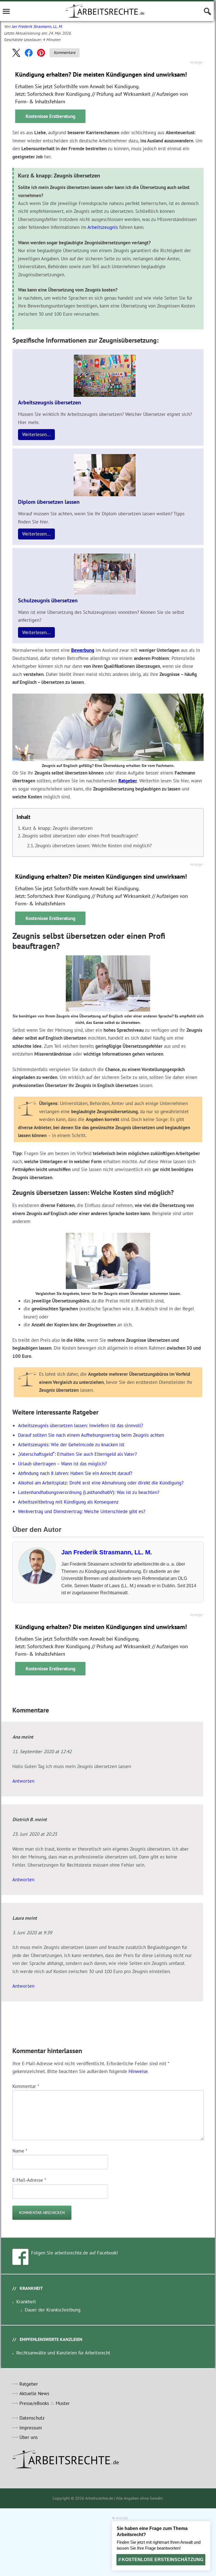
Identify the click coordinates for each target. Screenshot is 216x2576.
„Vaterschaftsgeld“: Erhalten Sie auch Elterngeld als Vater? (77, 1454)
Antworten (23, 1781)
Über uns (29, 2437)
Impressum (31, 2428)
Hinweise (138, 2071)
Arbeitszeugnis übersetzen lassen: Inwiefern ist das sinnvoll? (80, 1425)
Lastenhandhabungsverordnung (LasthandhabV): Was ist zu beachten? (89, 1492)
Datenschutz (32, 2418)
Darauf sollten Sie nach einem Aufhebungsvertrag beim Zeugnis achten (91, 1435)
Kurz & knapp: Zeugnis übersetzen (57, 828)
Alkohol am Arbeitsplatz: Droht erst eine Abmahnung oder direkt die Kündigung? (101, 1483)
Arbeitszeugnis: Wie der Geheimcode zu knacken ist (71, 1445)
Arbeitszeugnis (103, 227)
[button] (16, 53)
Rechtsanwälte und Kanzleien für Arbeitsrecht (63, 2353)
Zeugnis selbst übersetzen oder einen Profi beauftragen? (80, 836)
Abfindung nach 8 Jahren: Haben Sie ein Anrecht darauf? (75, 1473)
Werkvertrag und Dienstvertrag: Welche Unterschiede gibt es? (82, 1511)
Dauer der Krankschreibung (53, 2310)
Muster (63, 2403)
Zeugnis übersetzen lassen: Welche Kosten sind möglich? (93, 846)
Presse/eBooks (34, 2403)
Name (20, 2151)
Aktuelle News (34, 2393)
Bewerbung (83, 650)
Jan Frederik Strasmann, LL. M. (37, 26)
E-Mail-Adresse (29, 2180)
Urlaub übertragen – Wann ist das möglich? (62, 1464)
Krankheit (26, 2302)
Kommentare (65, 53)
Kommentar (26, 2086)
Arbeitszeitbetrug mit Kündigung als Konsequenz (68, 1502)
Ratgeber (128, 781)
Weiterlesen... (36, 434)
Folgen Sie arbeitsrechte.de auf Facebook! (75, 2253)
